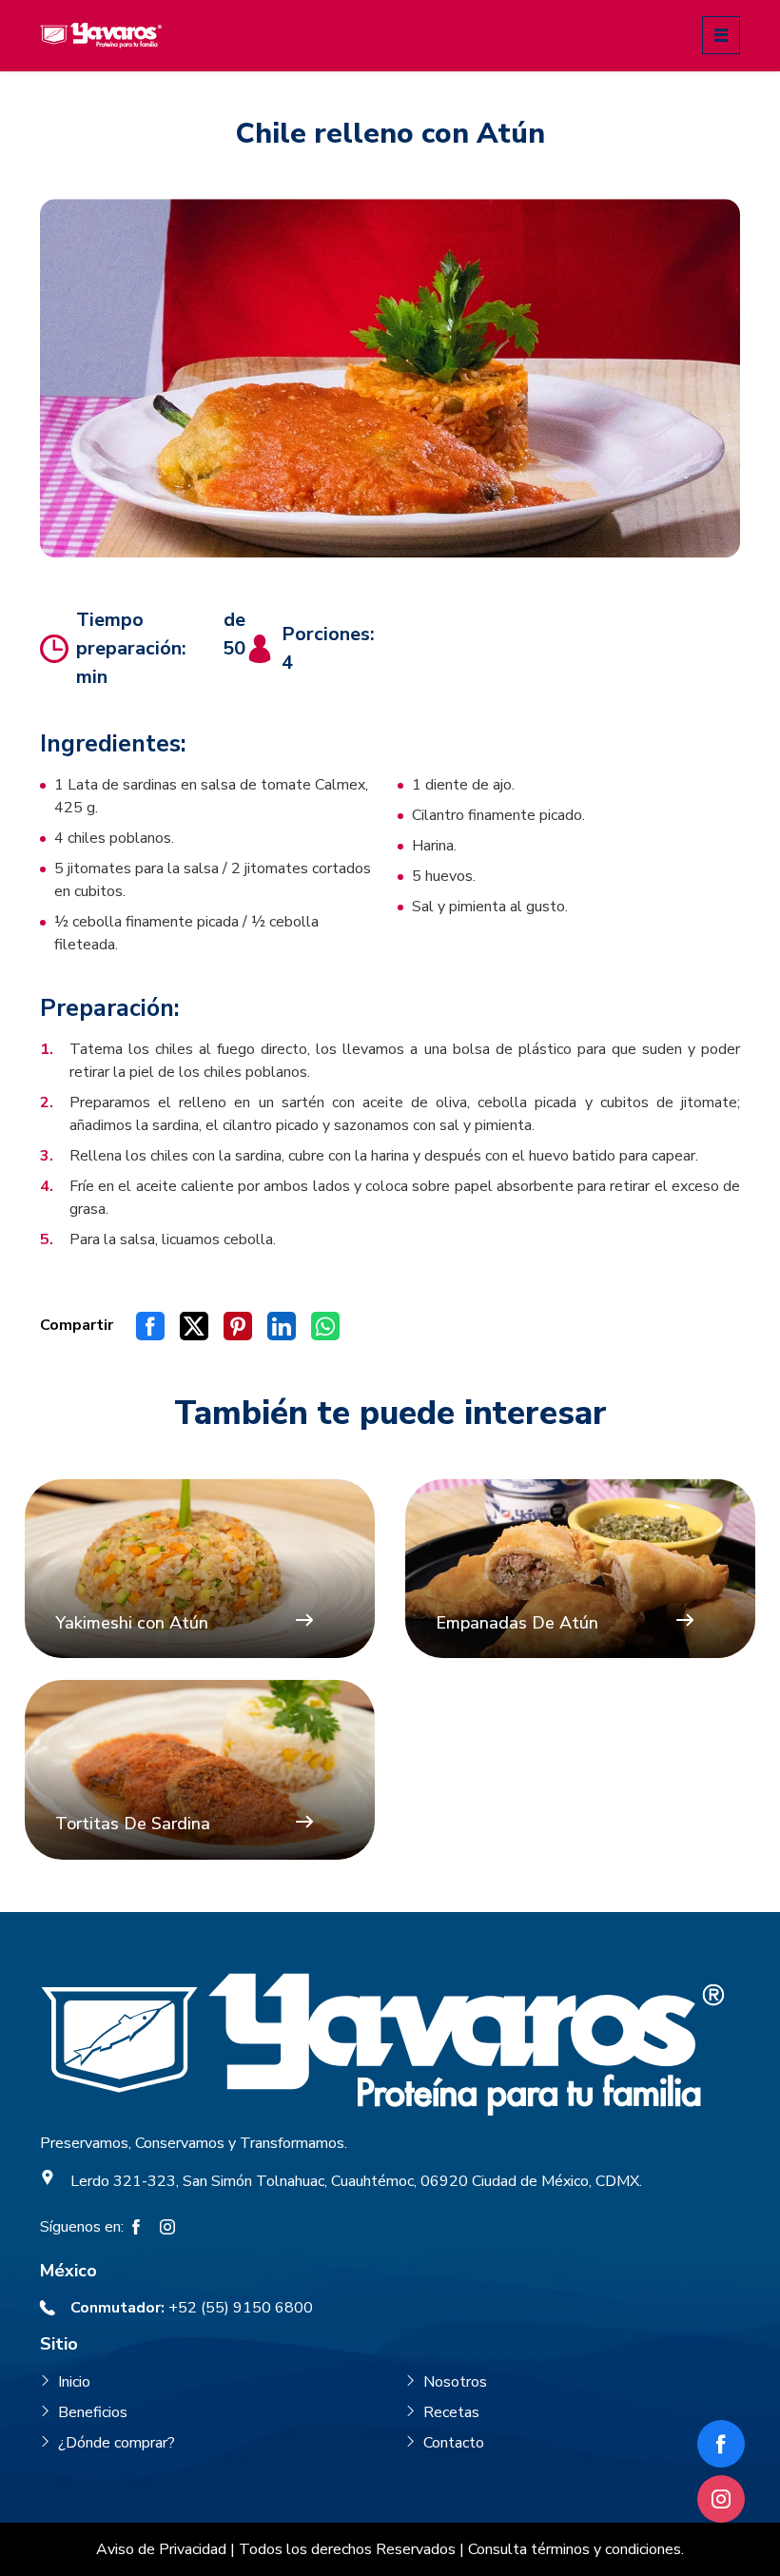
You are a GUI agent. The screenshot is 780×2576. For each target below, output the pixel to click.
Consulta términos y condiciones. (576, 2549)
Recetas (451, 2412)
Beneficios (93, 2412)
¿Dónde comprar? (117, 2443)
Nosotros (455, 2382)
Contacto (454, 2443)
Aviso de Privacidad (161, 2549)
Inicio (74, 2382)
